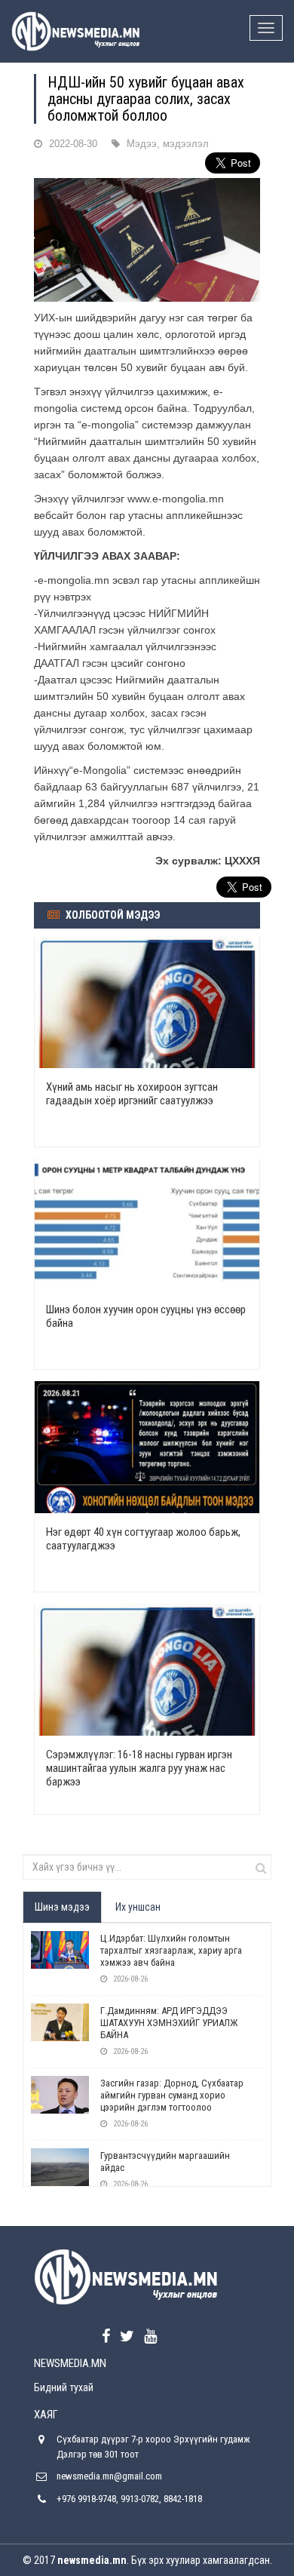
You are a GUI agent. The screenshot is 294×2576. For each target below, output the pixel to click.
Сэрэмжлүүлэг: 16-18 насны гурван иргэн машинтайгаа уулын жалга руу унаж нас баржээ (139, 1768)
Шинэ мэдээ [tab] (62, 1907)
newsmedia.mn (92, 2560)
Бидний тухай (64, 2387)
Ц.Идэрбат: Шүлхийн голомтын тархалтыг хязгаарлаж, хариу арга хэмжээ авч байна (171, 1950)
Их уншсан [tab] (138, 1907)
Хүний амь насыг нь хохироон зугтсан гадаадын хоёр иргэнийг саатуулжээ (132, 1094)
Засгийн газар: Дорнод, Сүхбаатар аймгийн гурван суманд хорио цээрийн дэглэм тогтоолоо (172, 2095)
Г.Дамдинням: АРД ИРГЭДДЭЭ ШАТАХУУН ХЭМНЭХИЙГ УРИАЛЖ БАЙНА (169, 2023)
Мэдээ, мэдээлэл (168, 144)
